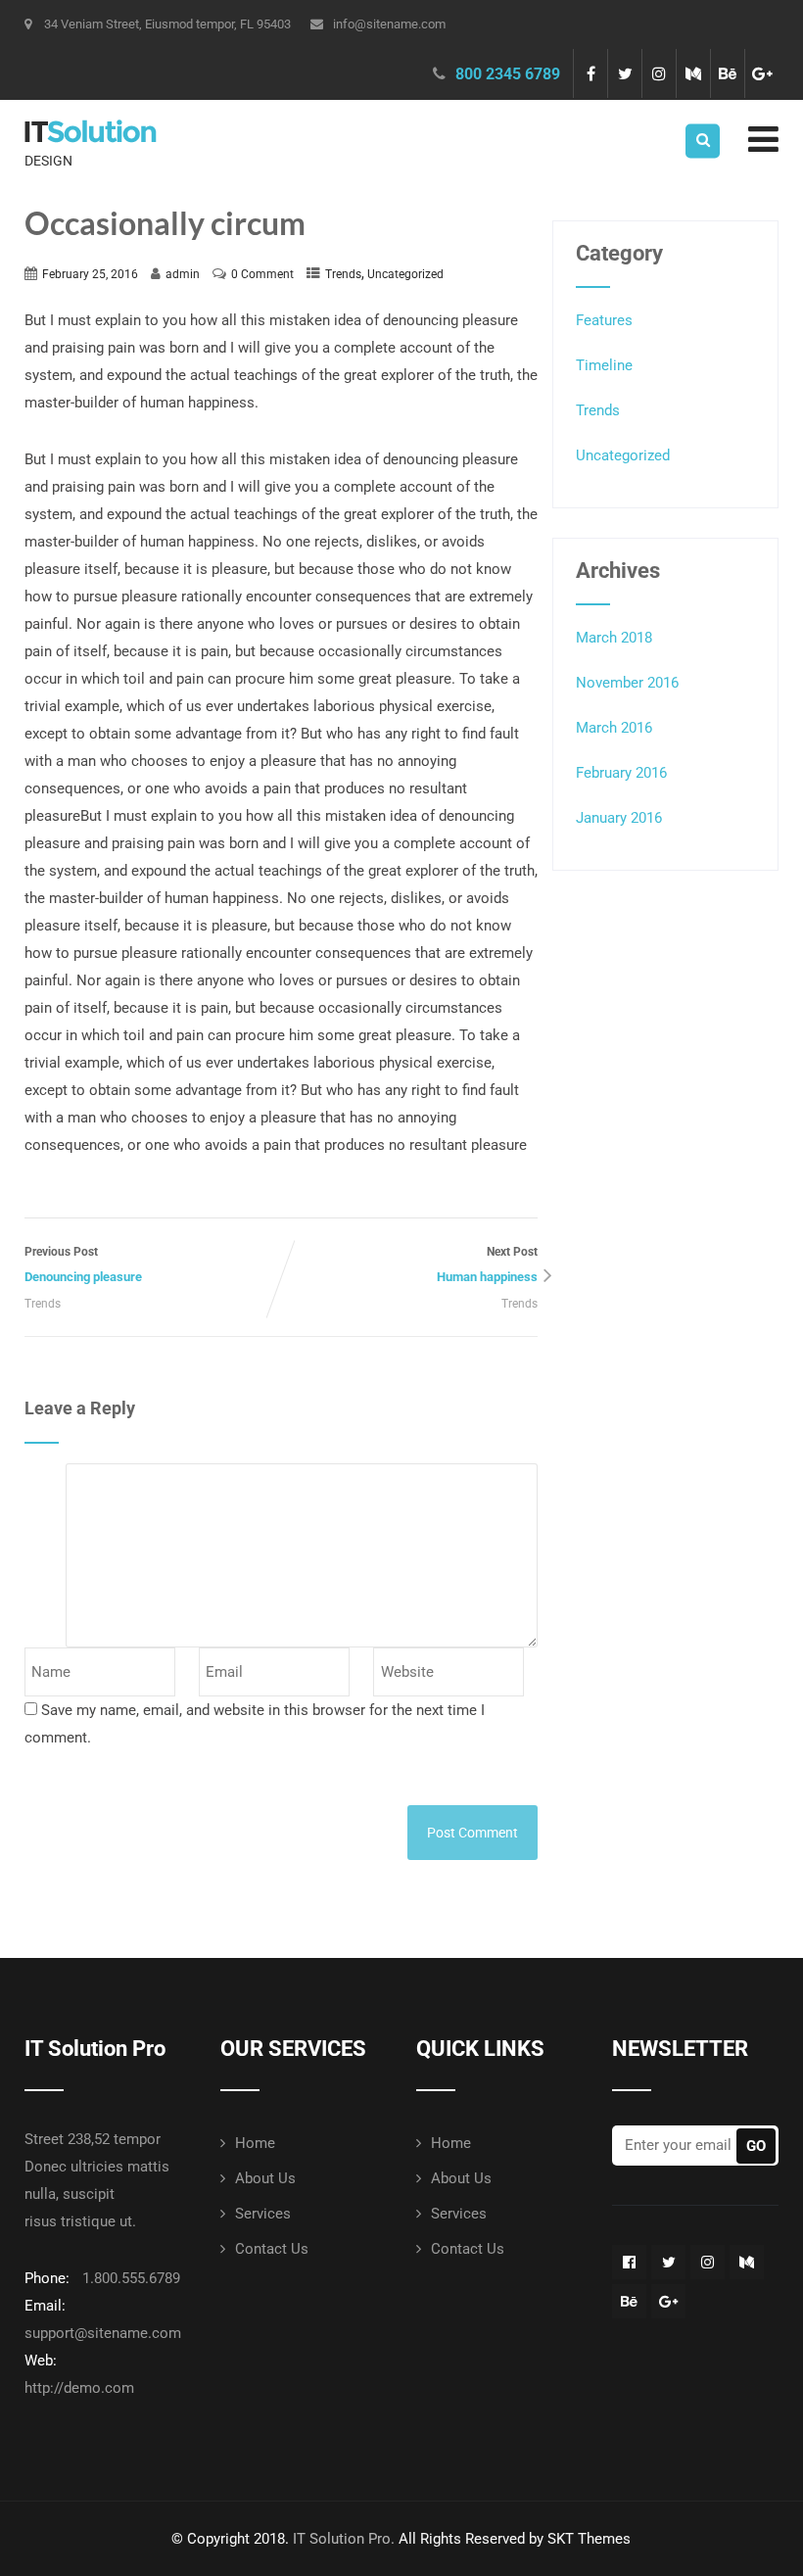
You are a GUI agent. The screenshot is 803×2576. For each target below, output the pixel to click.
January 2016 (619, 818)
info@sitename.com (389, 24)
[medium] (693, 73)
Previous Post (83, 1264)
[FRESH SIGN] (91, 113)
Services (263, 2214)
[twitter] (624, 73)
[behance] (727, 73)
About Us (265, 2178)
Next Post (487, 1264)
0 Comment (262, 274)
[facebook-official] (629, 2262)
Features (604, 320)
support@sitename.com (103, 2333)
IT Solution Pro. (344, 2539)
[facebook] (590, 73)
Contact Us (272, 2249)
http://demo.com (79, 2388)
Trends (343, 274)
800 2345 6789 (508, 74)
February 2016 (621, 773)
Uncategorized (405, 274)
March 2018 (614, 638)
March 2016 (614, 728)
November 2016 (627, 683)
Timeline (604, 365)
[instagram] (659, 73)
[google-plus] (761, 73)
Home (255, 2143)
